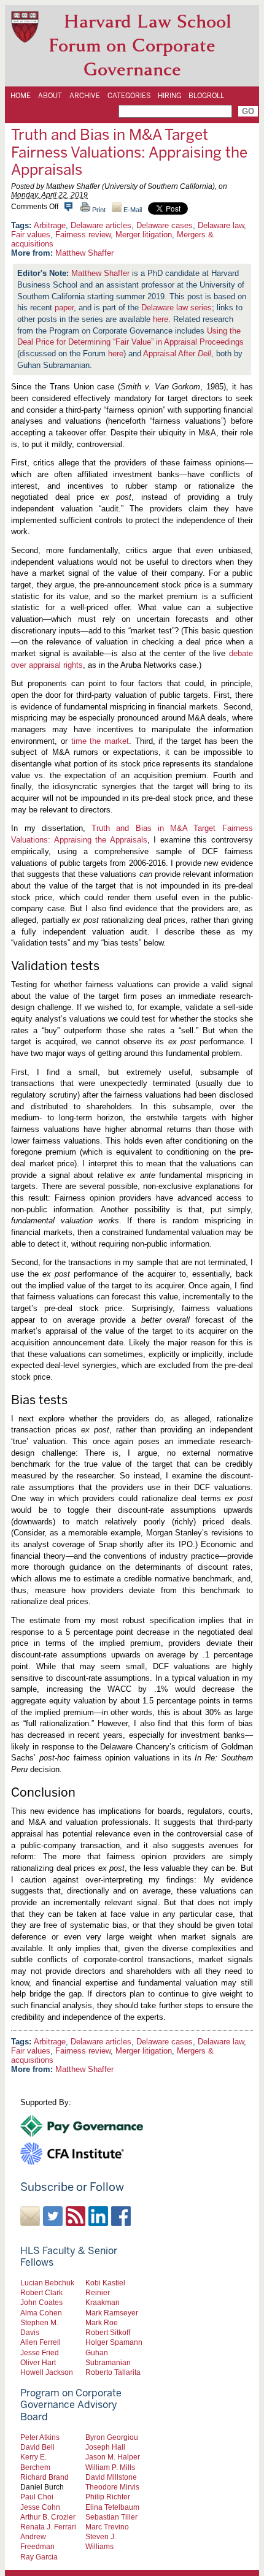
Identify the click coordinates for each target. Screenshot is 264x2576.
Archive (85, 96)
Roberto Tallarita (113, 2372)
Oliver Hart (38, 2362)
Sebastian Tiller (111, 2517)
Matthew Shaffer (84, 253)
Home (21, 96)
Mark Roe (102, 2322)
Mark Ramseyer (112, 2313)
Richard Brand (45, 2477)
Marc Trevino (107, 2527)
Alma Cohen (41, 2313)
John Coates (41, 2302)
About (50, 96)
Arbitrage (50, 225)
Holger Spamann (114, 2342)
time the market (100, 741)
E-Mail (132, 210)
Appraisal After (177, 354)
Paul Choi (37, 2497)
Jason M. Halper (113, 2457)
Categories (129, 96)
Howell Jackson (47, 2372)
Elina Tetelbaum (112, 2507)
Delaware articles (101, 225)
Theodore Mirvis (112, 2487)
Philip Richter (108, 2497)
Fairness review (83, 235)
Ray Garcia (39, 2557)
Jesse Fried (40, 2352)
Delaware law (221, 225)
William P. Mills (110, 2467)
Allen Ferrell (41, 2342)
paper (64, 308)
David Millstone (111, 2477)
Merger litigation (144, 235)
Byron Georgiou (112, 2437)
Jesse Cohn (40, 2507)
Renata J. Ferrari (48, 2527)
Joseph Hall (105, 2447)
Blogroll (206, 96)
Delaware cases (165, 225)
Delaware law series (177, 308)
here (161, 319)
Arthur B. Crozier (48, 2517)
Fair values (31, 235)
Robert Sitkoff (108, 2332)
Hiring (169, 96)
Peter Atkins (40, 2437)
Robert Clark (41, 2292)
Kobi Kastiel (105, 2283)
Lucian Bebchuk (47, 2283)
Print (98, 210)
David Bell (37, 2447)
